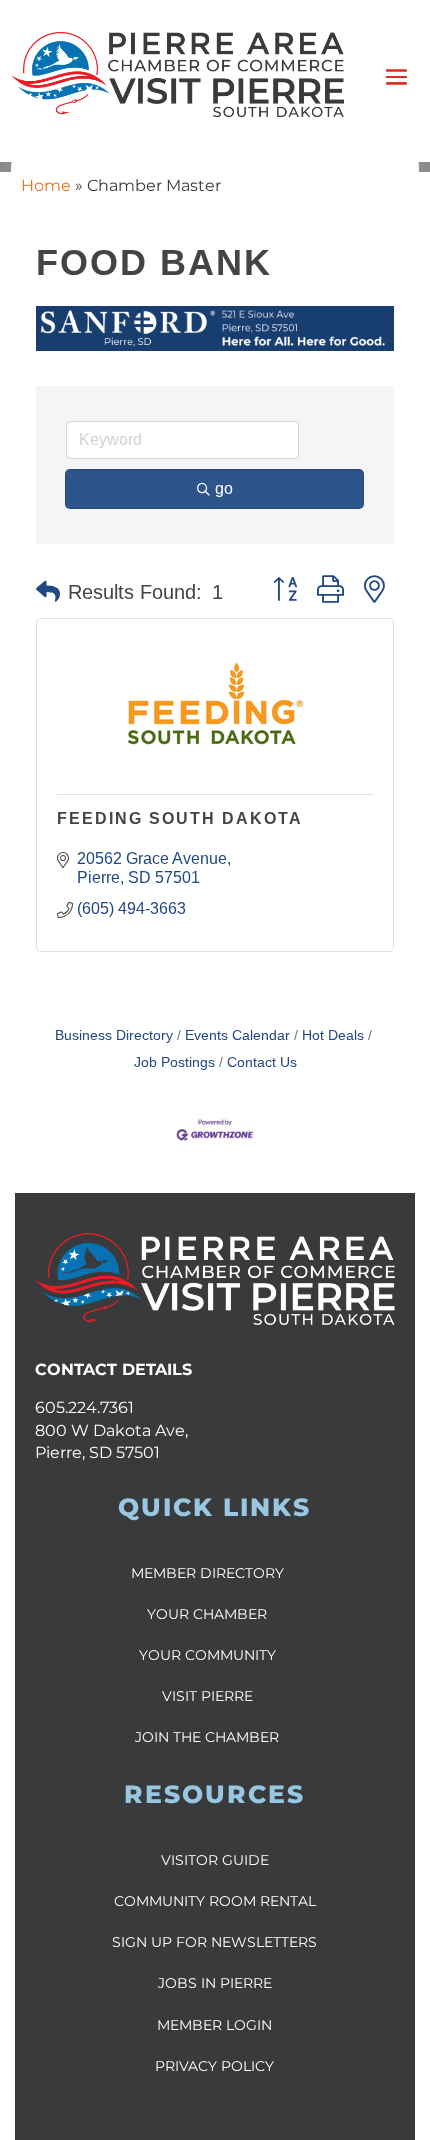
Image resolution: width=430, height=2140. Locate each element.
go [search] (224, 488)
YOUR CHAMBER (207, 1614)
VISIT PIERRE (207, 1696)
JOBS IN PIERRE (215, 1983)
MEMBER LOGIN (214, 2025)
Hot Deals (333, 1035)
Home (46, 185)
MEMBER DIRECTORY (207, 1573)
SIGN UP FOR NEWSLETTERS (214, 1942)
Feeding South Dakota (180, 818)
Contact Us (262, 1062)
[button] (48, 592)
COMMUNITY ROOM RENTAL (215, 1901)
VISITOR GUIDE (215, 1860)
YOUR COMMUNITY (207, 1655)
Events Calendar (237, 1035)
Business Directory (114, 1035)
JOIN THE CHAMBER (207, 1737)
